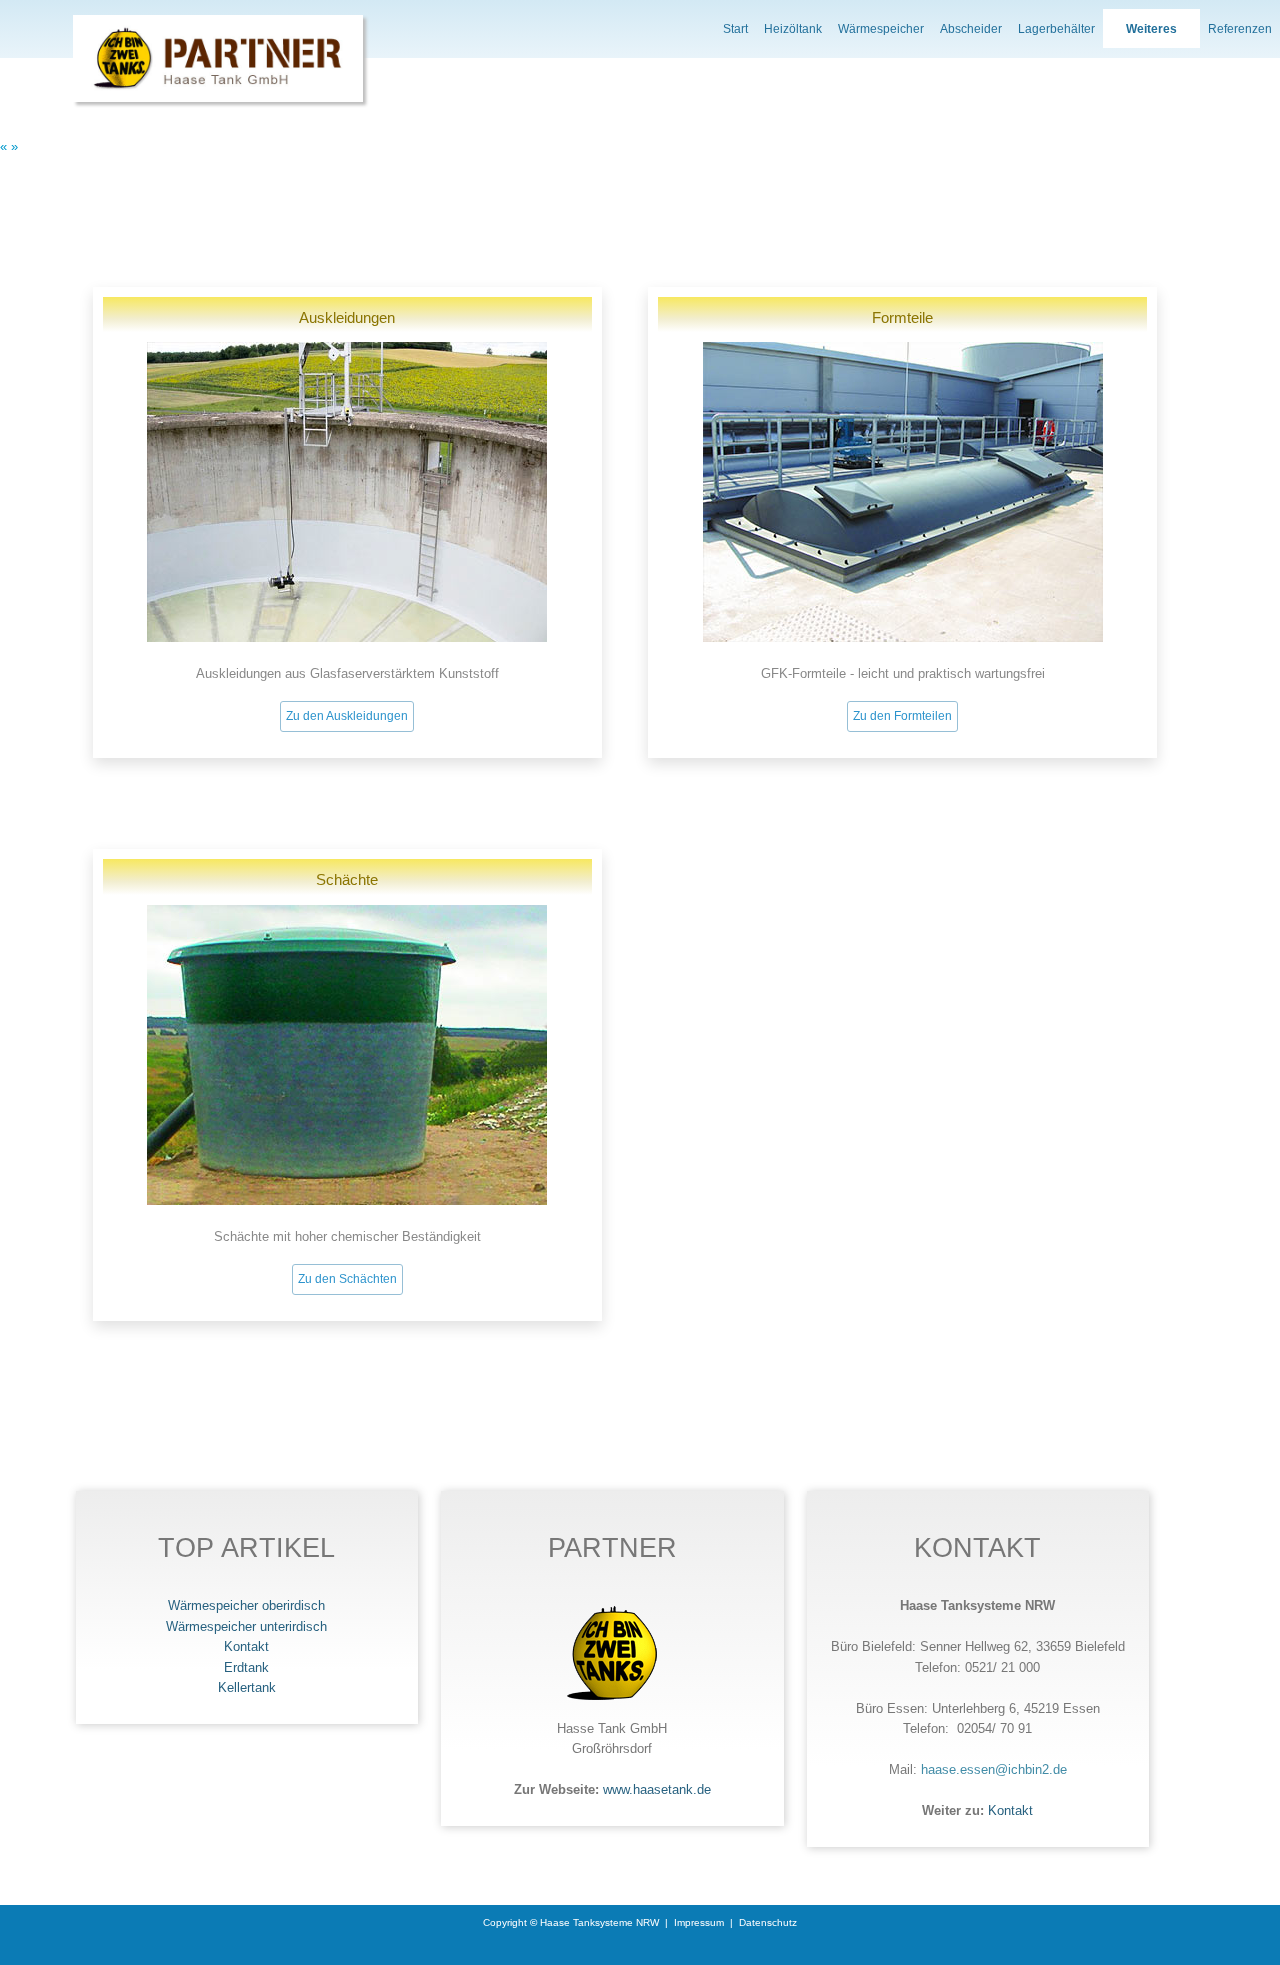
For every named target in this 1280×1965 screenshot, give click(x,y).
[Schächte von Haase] (347, 1200)
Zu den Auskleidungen (347, 716)
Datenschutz (768, 1922)
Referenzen (1240, 29)
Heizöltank (793, 29)
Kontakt (1010, 1810)
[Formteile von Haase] (903, 637)
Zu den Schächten (347, 1279)
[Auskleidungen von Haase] (347, 637)
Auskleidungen (347, 317)
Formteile (902, 317)
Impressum (699, 1922)
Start (735, 29)
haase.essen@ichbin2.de (994, 1769)
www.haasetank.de (657, 1789)
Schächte (347, 879)
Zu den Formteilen (902, 716)
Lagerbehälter (1056, 29)
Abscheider (971, 29)
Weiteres (1151, 29)
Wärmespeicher (881, 29)
